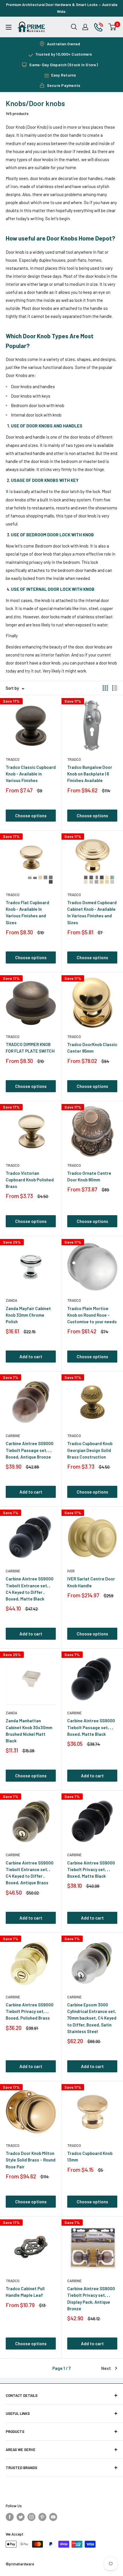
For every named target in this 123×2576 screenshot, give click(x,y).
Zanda (11, 1300)
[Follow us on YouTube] (53, 2517)
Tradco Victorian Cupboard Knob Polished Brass (30, 1180)
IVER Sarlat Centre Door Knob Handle (91, 1582)
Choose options (31, 816)
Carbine (13, 1436)
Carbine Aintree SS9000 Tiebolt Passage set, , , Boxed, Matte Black (91, 1727)
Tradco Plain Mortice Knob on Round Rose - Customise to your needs (92, 1315)
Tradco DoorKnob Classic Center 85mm (92, 1048)
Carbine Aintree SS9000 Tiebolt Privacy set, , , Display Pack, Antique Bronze (91, 2299)
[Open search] (74, 27)
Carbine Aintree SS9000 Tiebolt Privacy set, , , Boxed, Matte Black (91, 1870)
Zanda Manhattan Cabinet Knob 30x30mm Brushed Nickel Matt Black (29, 1731)
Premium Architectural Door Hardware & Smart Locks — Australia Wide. (62, 8)
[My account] (85, 27)
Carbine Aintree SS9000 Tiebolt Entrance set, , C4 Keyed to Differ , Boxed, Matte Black (30, 1589)
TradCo (13, 759)
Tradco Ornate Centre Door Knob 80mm (89, 1176)
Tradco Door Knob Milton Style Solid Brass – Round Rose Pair (31, 2160)
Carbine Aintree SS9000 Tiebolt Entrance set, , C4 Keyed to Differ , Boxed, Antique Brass (30, 1873)
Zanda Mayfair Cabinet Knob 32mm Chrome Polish (28, 1315)
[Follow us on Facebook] (10, 2517)
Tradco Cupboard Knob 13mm (90, 2156)
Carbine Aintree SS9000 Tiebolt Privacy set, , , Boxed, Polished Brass (30, 2011)
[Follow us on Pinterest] (42, 2517)
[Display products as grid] (105, 688)
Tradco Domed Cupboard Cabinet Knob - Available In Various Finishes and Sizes (92, 912)
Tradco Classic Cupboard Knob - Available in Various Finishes (31, 774)
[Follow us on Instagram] (31, 2517)
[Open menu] (9, 27)
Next (106, 2368)
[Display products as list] (115, 688)
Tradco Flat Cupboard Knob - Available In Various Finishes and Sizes (27, 912)
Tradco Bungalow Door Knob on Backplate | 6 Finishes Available (90, 774)
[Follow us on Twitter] (21, 2517)
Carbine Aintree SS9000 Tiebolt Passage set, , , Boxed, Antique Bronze (30, 1450)
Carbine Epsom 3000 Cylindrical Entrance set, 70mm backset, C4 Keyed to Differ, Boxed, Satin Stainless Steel (92, 2018)
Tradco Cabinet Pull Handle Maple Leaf (25, 2292)
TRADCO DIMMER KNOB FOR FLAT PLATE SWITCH (30, 1048)
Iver (71, 1571)
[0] (113, 27)
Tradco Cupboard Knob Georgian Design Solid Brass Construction (90, 1450)
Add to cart (31, 1357)
